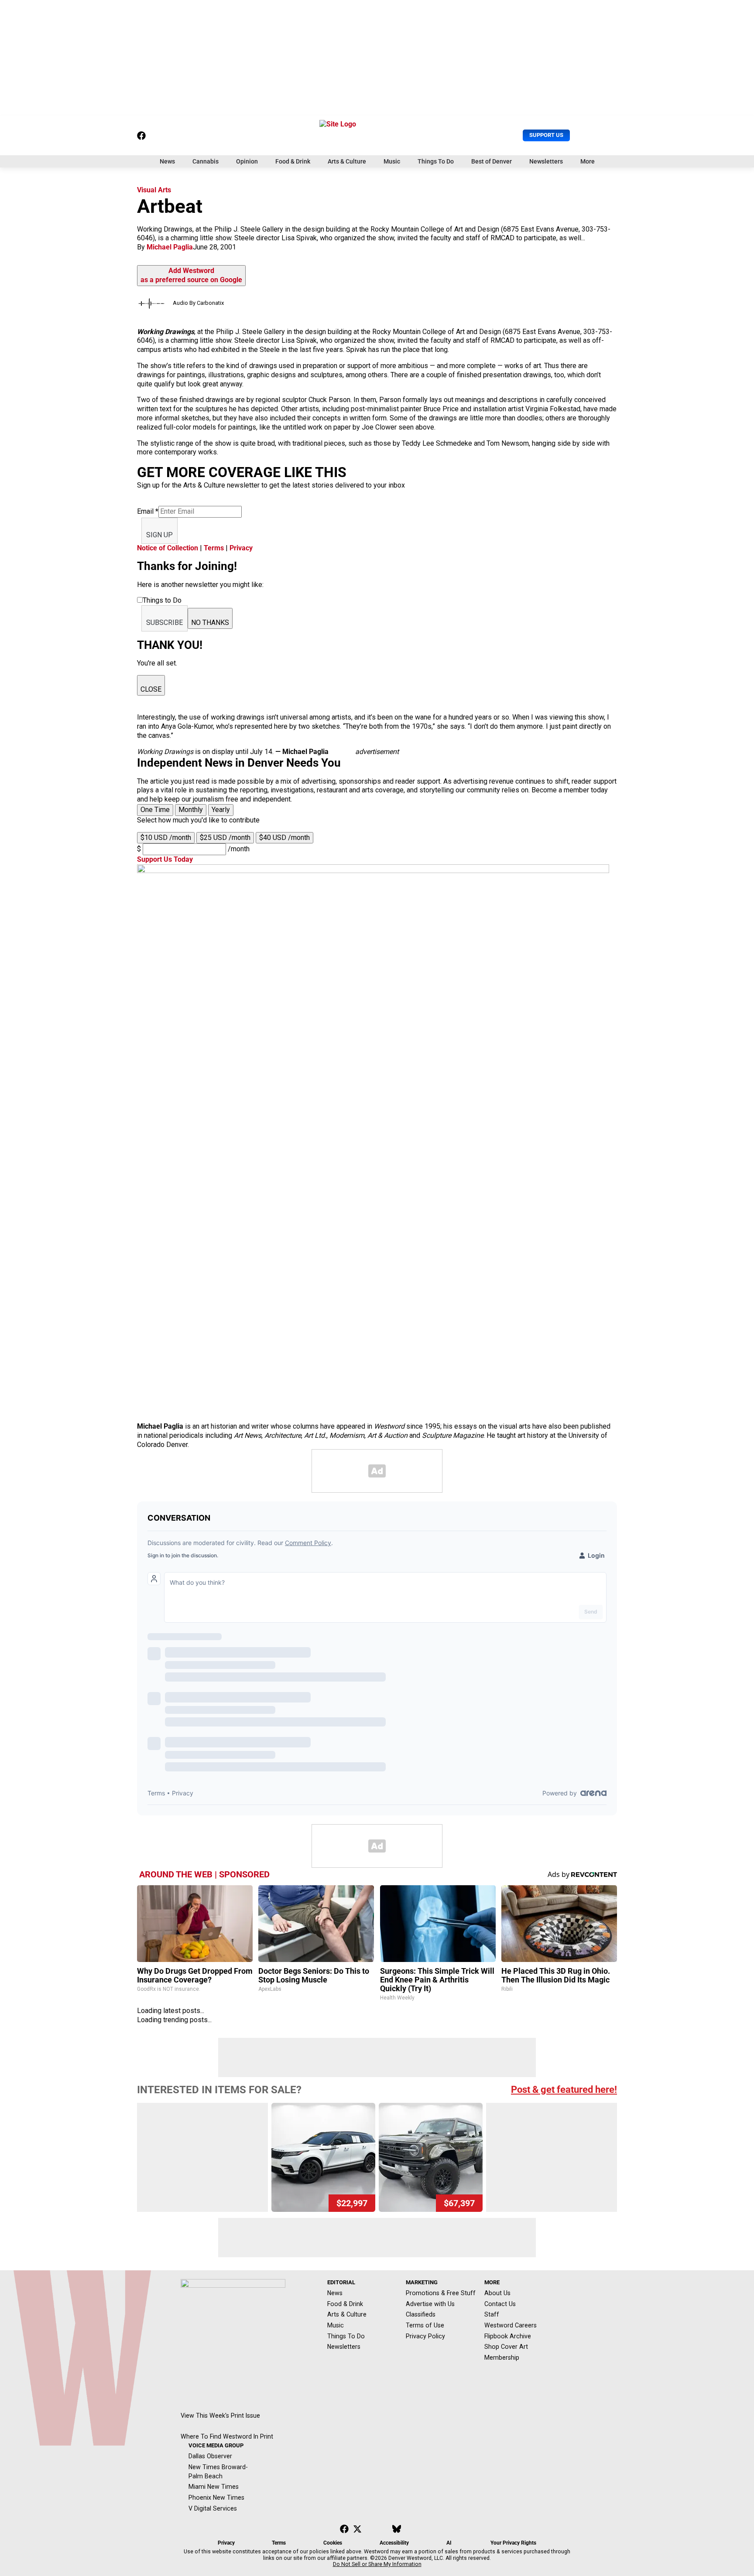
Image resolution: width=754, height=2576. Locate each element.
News (167, 161)
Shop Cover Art (506, 2347)
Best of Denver (492, 161)
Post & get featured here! (564, 2090)
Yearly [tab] (221, 810)
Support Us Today (165, 859)
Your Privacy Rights (513, 2543)
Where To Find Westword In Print (227, 2436)
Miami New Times (214, 2487)
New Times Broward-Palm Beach (218, 2472)
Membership (502, 2358)
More (588, 161)
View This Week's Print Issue (220, 2416)
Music (392, 161)
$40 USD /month (284, 838)
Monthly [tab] (191, 810)
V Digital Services (213, 2508)
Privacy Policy (425, 2336)
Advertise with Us (430, 2304)
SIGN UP (159, 535)
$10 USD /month (166, 838)
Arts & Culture (347, 161)
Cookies (333, 2543)
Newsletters (546, 161)
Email (148, 511)
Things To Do (436, 161)
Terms (214, 548)
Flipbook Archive (508, 2336)
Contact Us (500, 2304)
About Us (497, 2293)
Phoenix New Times (216, 2498)
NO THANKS (210, 623)
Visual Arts (154, 190)
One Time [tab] (155, 810)
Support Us (546, 135)
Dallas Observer (210, 2456)
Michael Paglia (170, 247)
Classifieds (421, 2314)
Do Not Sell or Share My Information (377, 2564)
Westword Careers (511, 2325)
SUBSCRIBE (165, 623)
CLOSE (151, 689)
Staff (492, 2314)
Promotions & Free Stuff (441, 2293)
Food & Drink (293, 161)
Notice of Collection (168, 548)
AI (449, 2543)
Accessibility (394, 2543)
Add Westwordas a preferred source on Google (191, 275)
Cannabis (206, 161)
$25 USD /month (225, 838)
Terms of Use (425, 2325)
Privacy (241, 548)
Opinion (247, 161)
